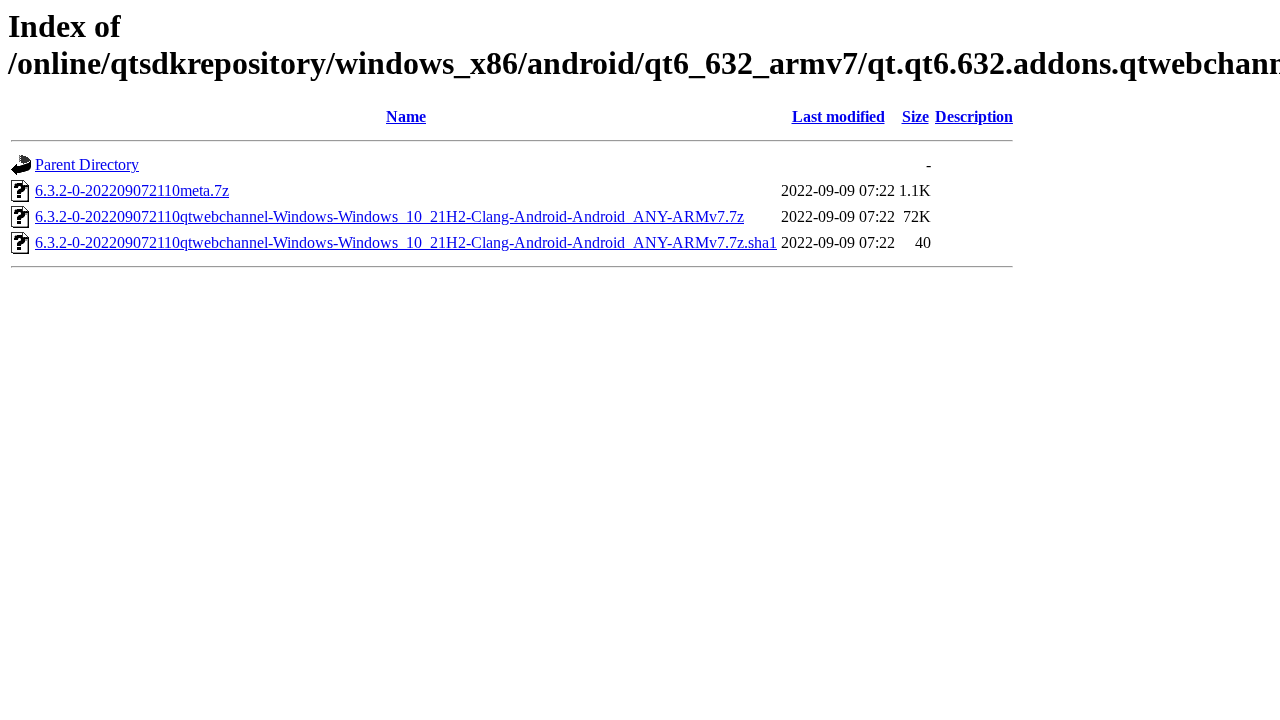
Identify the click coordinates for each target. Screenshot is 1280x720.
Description (974, 116)
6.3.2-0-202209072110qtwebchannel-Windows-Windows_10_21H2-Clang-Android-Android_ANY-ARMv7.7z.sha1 (406, 242)
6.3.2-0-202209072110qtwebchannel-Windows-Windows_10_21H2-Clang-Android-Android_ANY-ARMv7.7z (389, 216)
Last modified (838, 116)
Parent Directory (87, 164)
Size (915, 116)
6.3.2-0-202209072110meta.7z (132, 190)
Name (406, 116)
